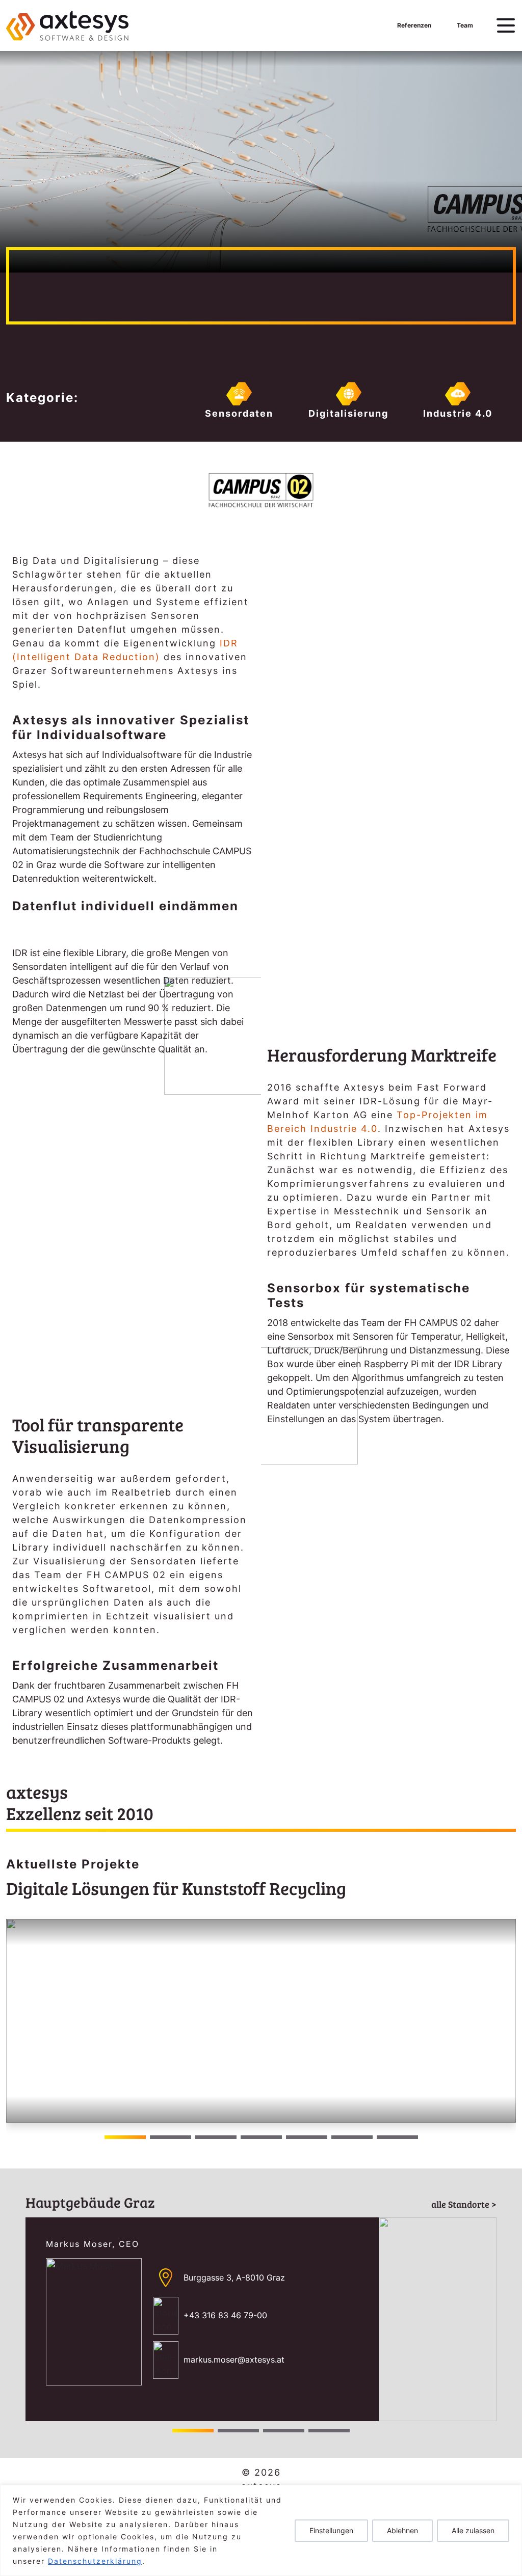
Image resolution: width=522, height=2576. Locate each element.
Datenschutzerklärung (95, 2561)
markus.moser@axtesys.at (234, 2360)
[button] (504, 2021)
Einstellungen (331, 2530)
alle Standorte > (464, 2204)
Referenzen (414, 25)
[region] (261, 2530)
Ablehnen (402, 2530)
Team (465, 25)
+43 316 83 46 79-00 (225, 2315)
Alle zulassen (473, 2530)
